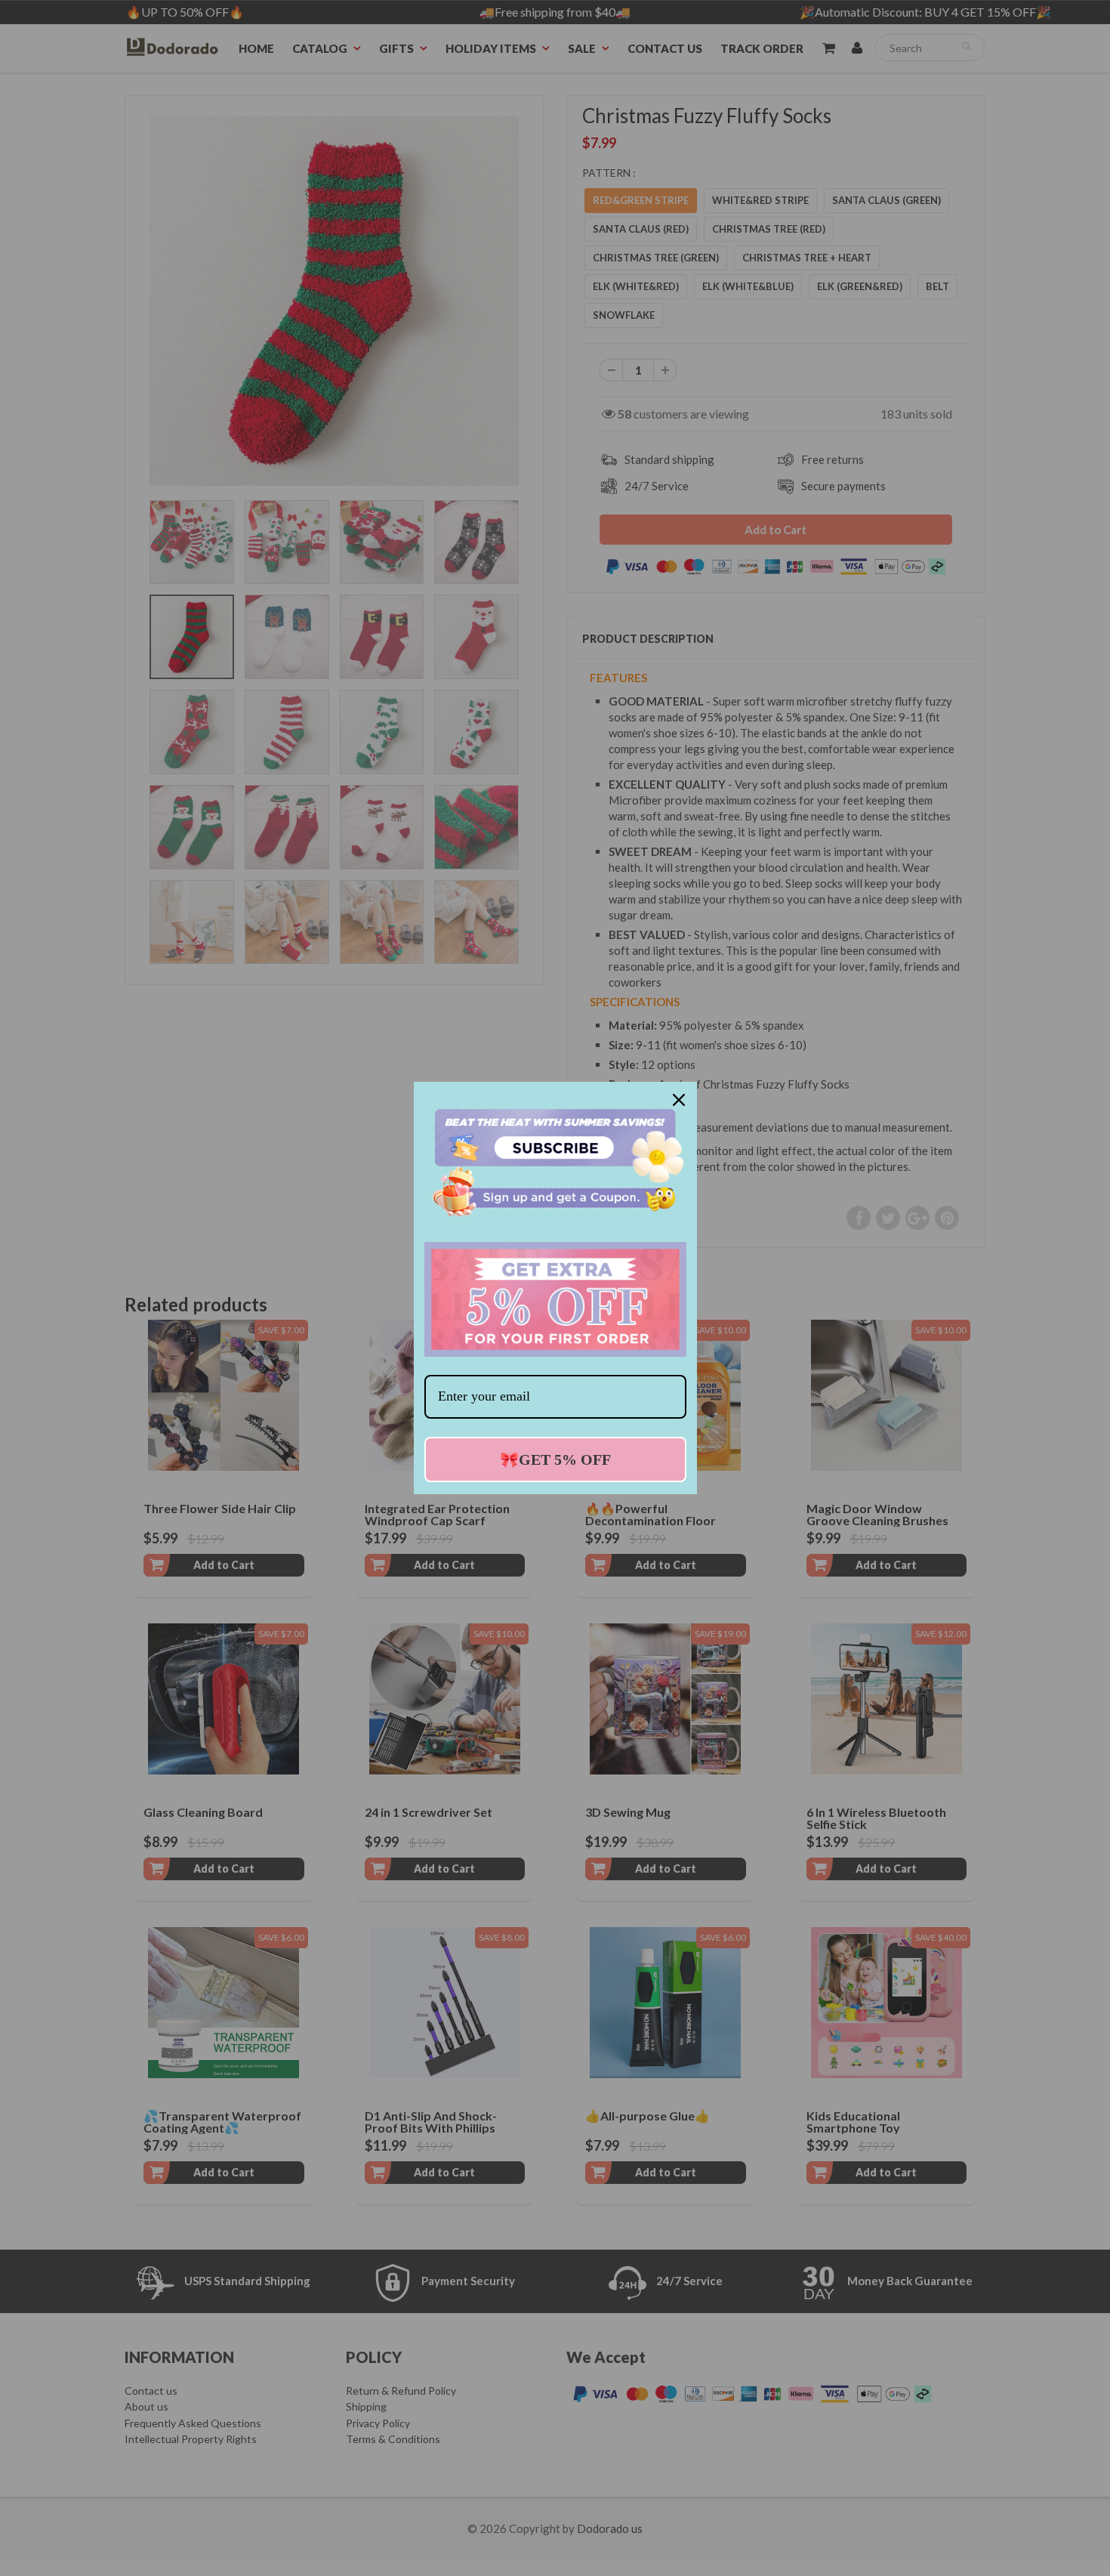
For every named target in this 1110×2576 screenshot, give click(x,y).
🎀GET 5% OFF (555, 1459)
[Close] (679, 1100)
